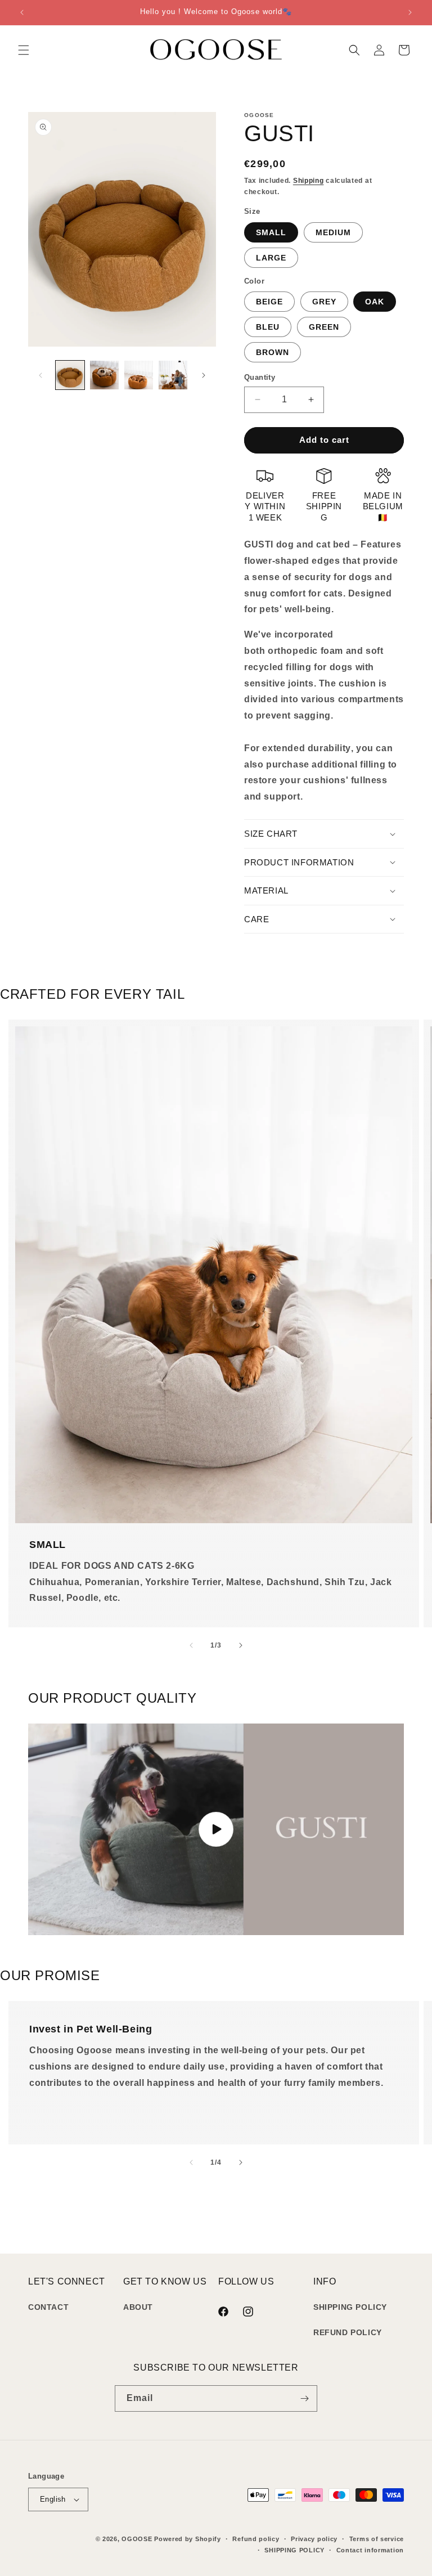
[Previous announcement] (22, 12)
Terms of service (377, 2539)
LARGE (271, 258)
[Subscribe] (304, 2398)
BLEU (268, 327)
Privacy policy (314, 2539)
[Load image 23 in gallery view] (139, 375)
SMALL (271, 232)
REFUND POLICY (348, 2332)
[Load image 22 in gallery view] (104, 375)
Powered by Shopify (188, 2539)
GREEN (324, 327)
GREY (324, 302)
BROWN (273, 352)
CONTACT (48, 2307)
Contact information (370, 2550)
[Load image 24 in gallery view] (173, 375)
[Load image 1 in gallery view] (70, 375)
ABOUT (138, 2307)
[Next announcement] (410, 12)
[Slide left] (40, 375)
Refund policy (256, 2539)
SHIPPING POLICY (350, 2307)
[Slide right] (204, 375)
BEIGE (269, 302)
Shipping (309, 181)
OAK (375, 302)
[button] (24, 50)
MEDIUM (333, 232)
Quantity (260, 377)
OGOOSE (137, 2539)
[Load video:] (216, 1829)
